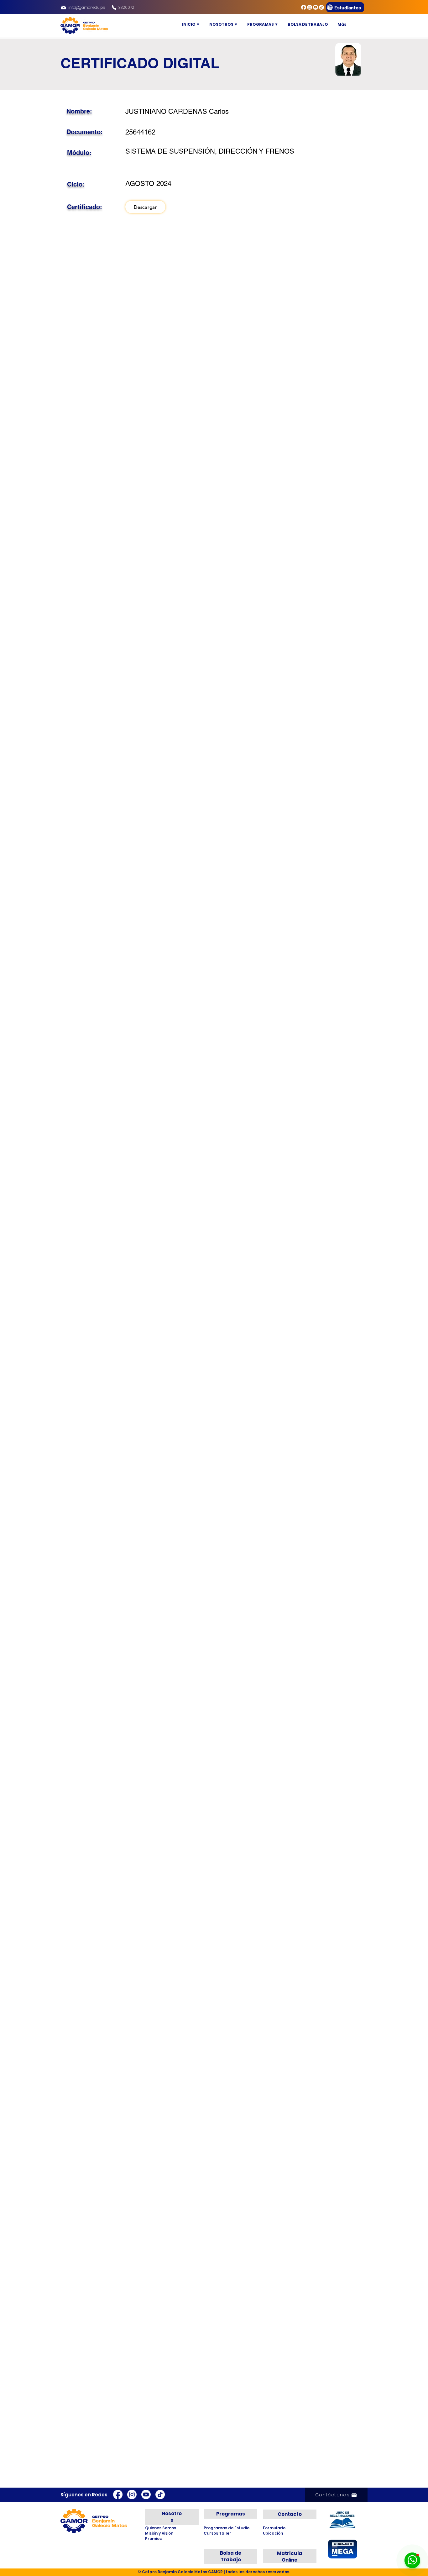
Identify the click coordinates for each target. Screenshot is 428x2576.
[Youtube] (316, 7)
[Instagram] (310, 7)
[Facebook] (304, 7)
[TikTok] (321, 7)
